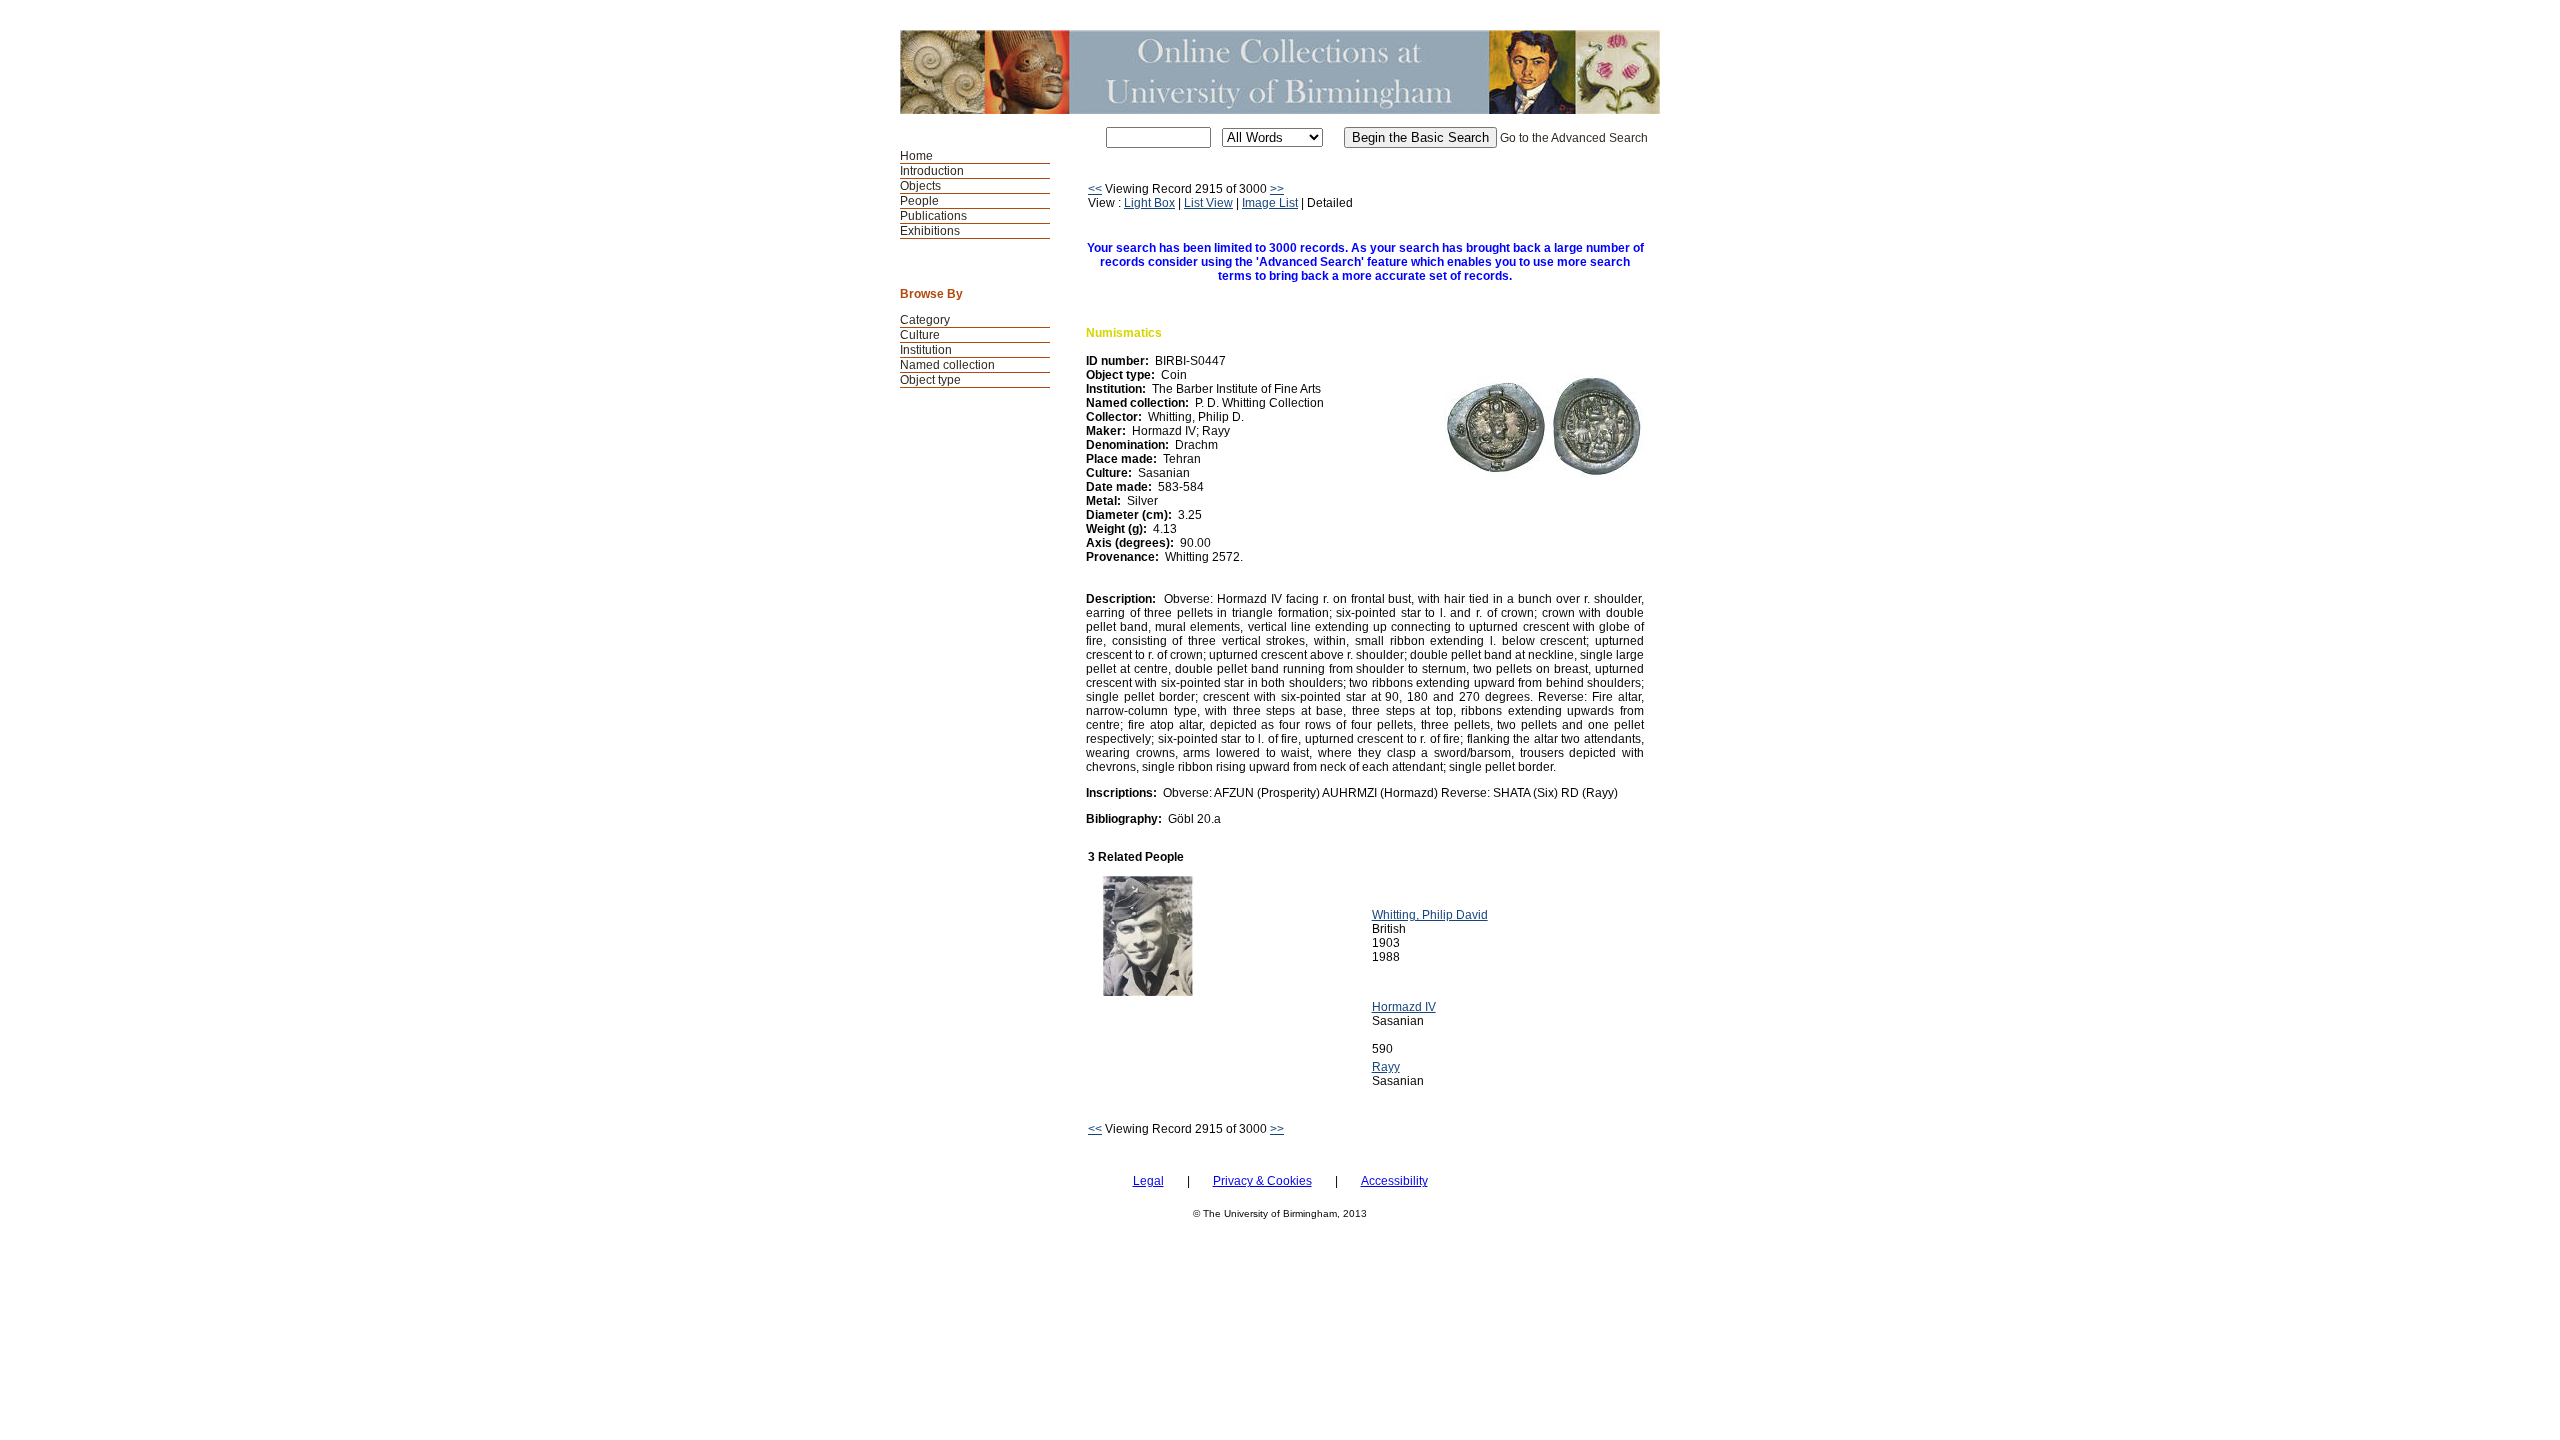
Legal (1148, 1181)
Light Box (1149, 203)
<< (1095, 189)
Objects (920, 186)
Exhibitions (930, 231)
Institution (926, 350)
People (919, 201)
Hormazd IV (1404, 1007)
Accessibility (1394, 1181)
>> (1277, 189)
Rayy (1386, 1067)
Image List (1270, 203)
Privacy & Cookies (1262, 1181)
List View (1208, 203)
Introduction (932, 171)
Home (916, 156)
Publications (933, 216)
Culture (920, 335)
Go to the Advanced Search (1574, 138)
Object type (930, 380)
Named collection (947, 365)
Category (925, 320)
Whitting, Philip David (1430, 915)
